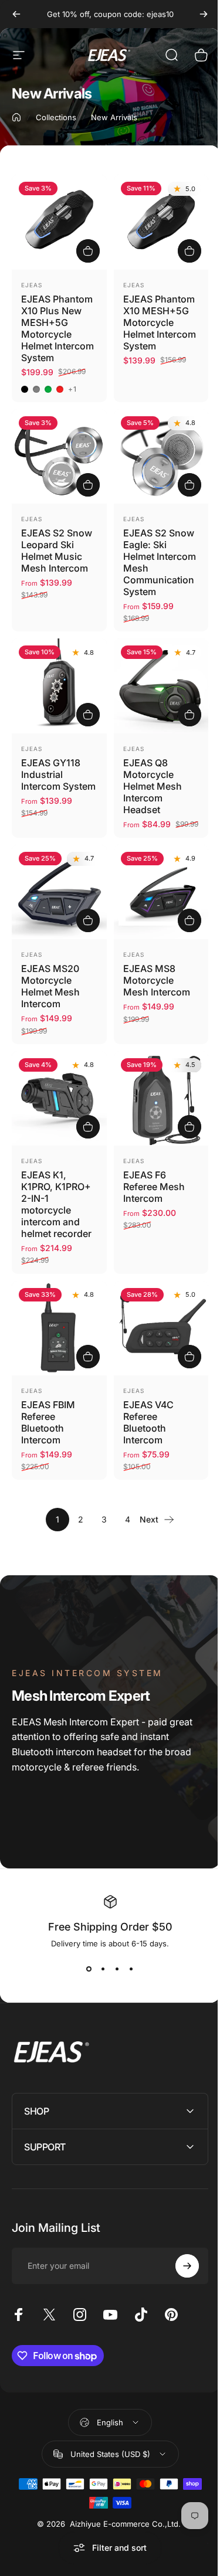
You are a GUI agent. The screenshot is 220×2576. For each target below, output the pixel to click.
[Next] (204, 14)
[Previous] (16, 14)
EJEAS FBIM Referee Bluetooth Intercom (48, 1422)
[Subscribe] (178, 2263)
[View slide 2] (103, 1969)
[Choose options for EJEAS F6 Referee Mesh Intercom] (189, 1127)
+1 (72, 389)
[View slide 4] (131, 1969)
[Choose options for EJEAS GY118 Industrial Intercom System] (88, 715)
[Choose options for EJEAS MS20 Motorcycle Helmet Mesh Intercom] (88, 920)
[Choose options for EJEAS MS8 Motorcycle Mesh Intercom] (189, 920)
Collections (56, 117)
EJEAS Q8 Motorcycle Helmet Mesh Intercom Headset (153, 786)
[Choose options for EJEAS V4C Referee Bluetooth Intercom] (189, 1357)
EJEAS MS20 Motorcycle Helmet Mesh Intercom (50, 986)
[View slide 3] (117, 1969)
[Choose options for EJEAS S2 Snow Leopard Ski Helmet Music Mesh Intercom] (88, 485)
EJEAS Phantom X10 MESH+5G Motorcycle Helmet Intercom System (160, 322)
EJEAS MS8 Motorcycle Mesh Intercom (157, 980)
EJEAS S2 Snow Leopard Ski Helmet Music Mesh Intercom (57, 550)
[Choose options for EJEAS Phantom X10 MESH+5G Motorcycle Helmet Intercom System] (189, 251)
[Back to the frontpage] (16, 117)
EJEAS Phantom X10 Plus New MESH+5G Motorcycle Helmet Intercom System (57, 328)
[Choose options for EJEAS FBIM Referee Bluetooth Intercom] (88, 1357)
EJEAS (32, 285)
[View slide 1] (89, 1969)
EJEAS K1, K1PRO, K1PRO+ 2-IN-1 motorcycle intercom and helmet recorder (56, 1204)
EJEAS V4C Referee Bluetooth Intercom (148, 1422)
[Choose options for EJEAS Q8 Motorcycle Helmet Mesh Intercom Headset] (189, 715)
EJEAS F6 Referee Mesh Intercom (154, 1187)
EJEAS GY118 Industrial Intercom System (58, 774)
